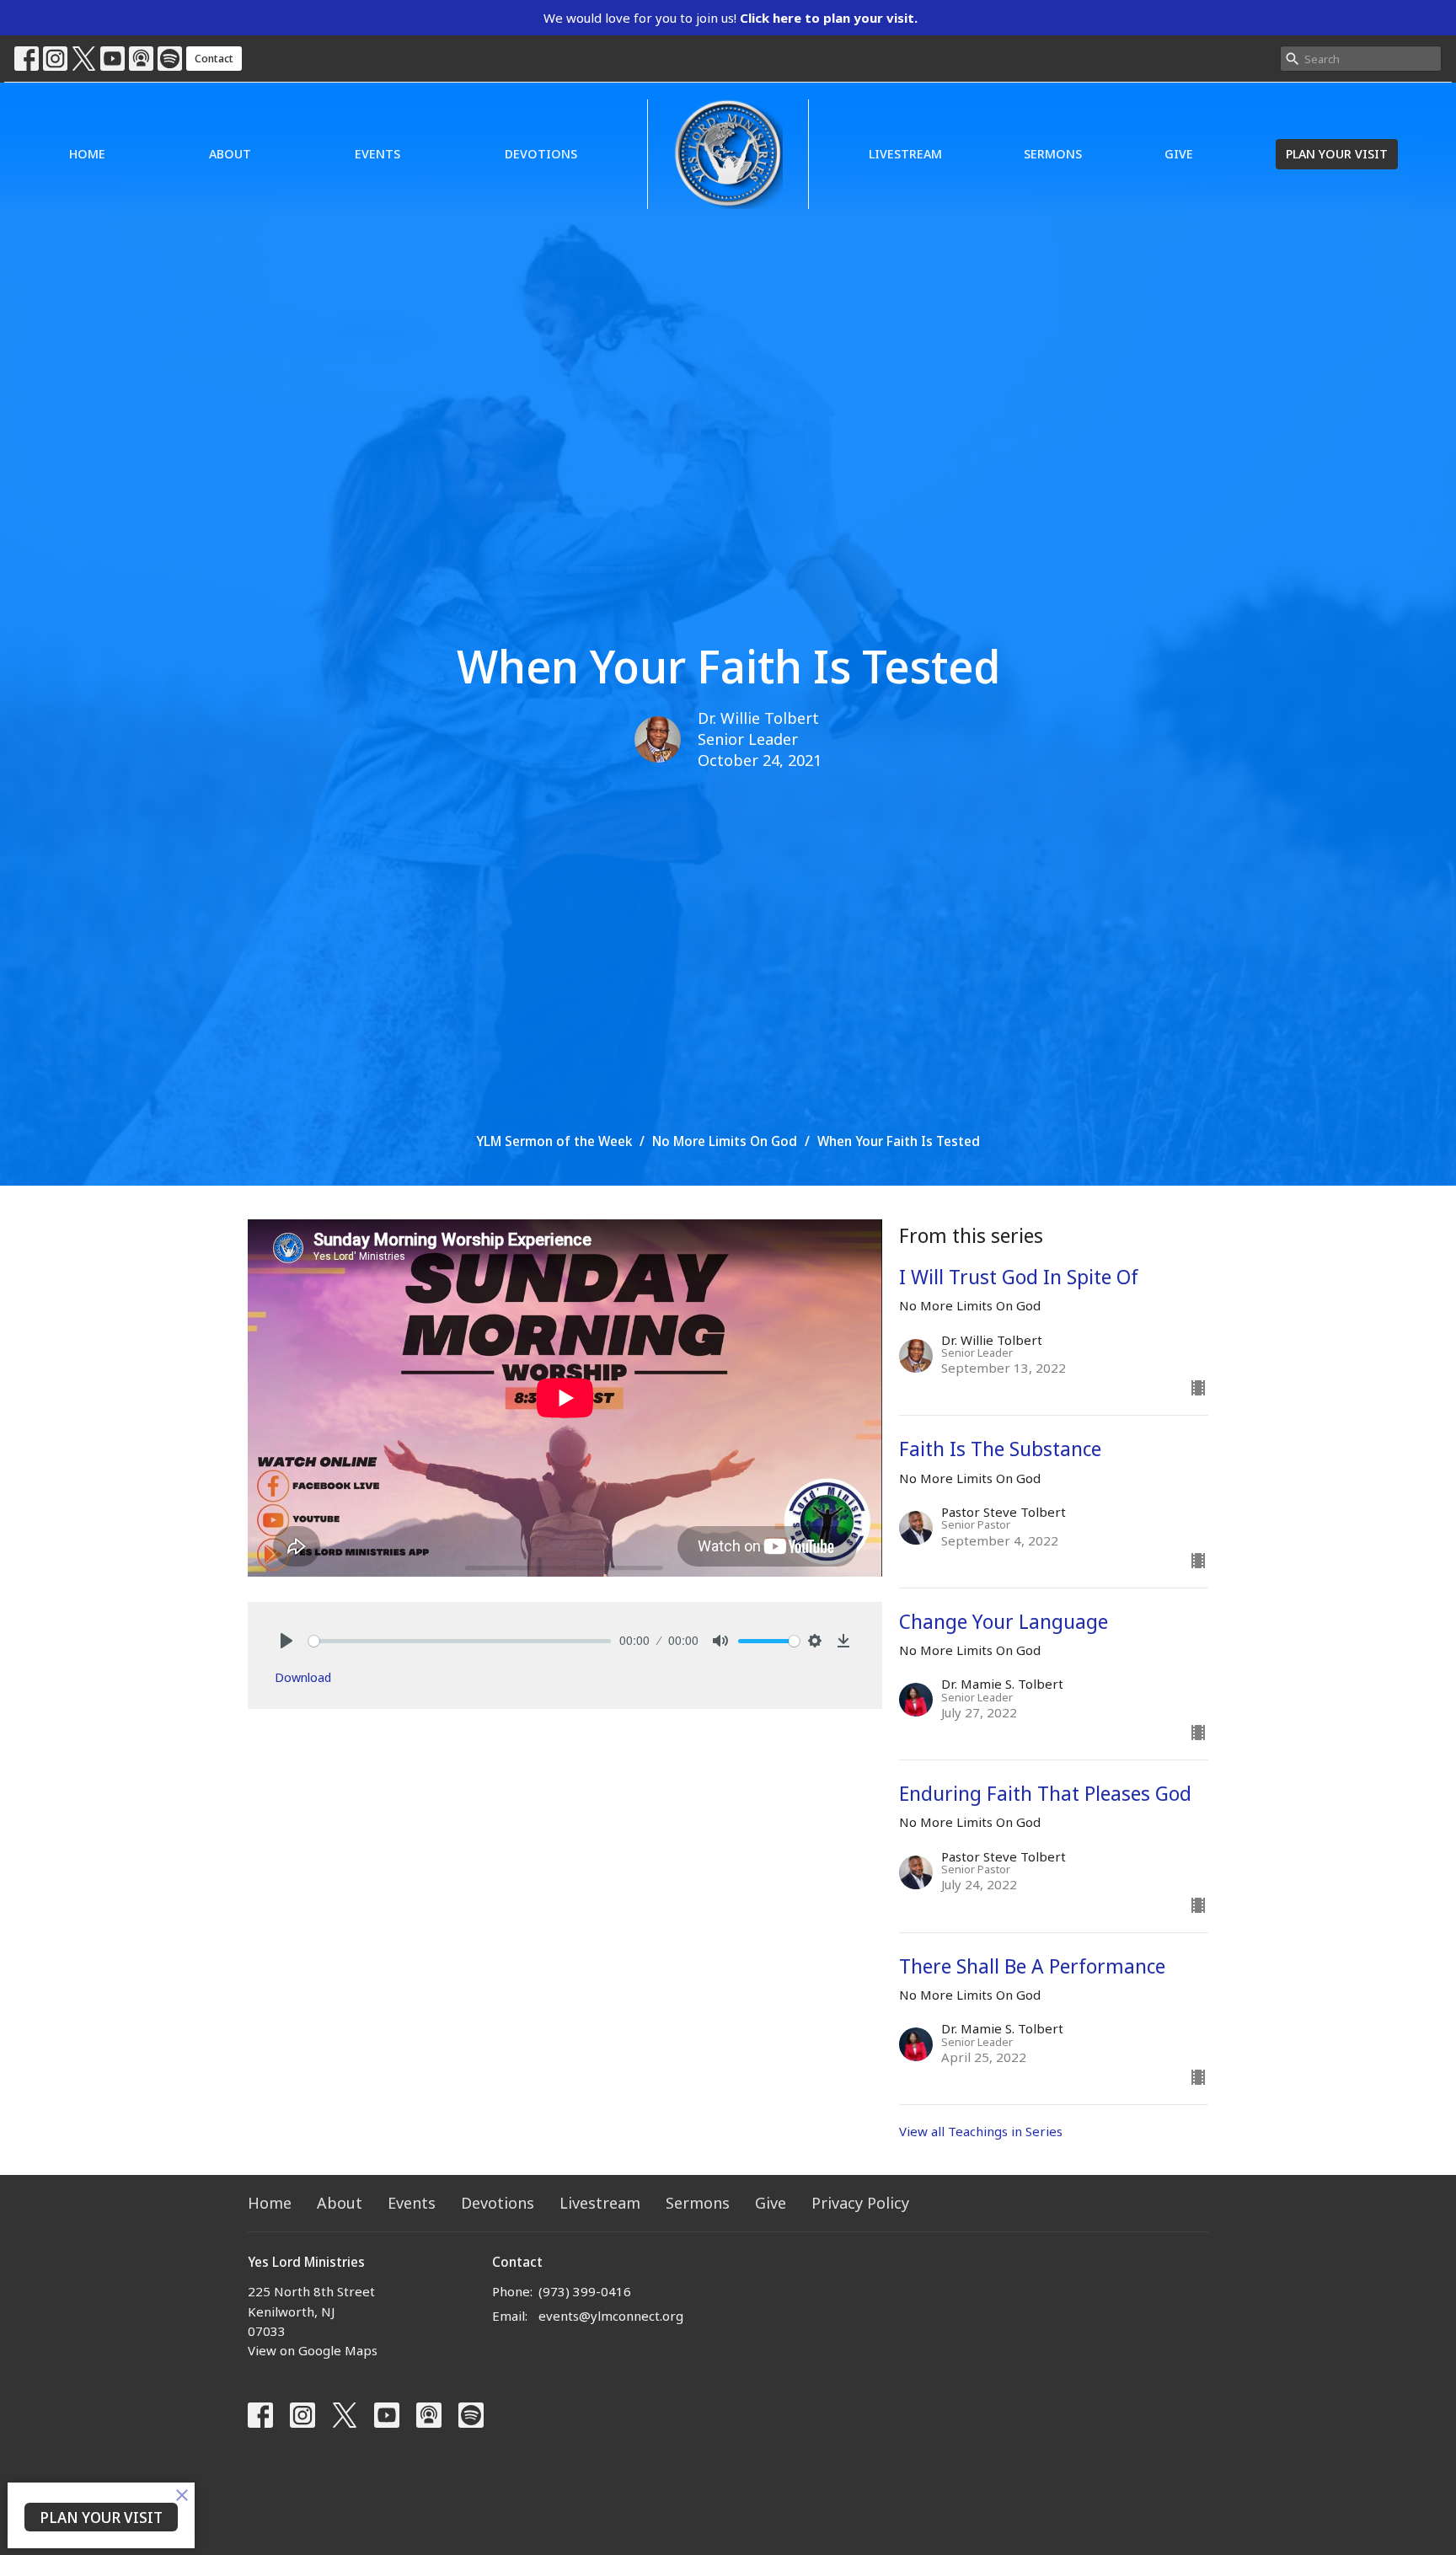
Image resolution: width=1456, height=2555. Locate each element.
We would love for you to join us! (731, 18)
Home (87, 153)
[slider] (460, 1641)
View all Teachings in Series (981, 2131)
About (230, 153)
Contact (214, 58)
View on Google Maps (313, 2350)
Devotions (541, 153)
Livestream (905, 153)
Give (1179, 153)
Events (377, 153)
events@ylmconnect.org (611, 2316)
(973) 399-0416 (585, 2291)
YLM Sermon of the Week (554, 1141)
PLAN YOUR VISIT (1337, 153)
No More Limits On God (725, 1141)
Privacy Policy (860, 2203)
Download (303, 1677)
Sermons (1053, 153)
